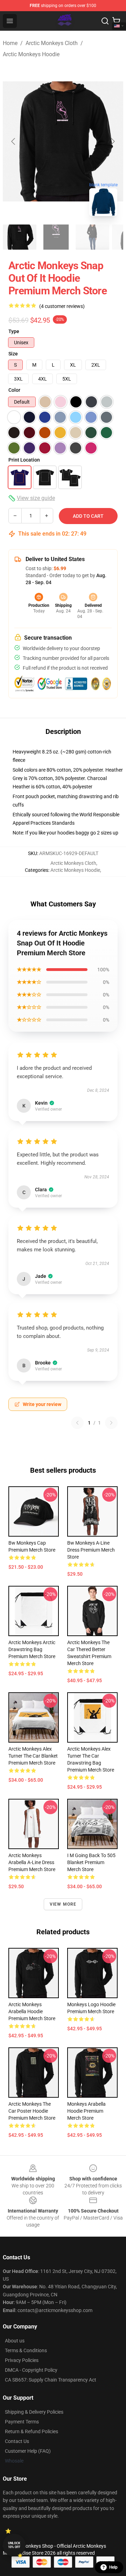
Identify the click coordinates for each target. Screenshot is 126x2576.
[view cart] (116, 21)
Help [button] (113, 2567)
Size (13, 354)
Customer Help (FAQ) (28, 2451)
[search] (105, 21)
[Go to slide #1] (20, 237)
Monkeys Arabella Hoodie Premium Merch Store (86, 2111)
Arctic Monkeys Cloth (52, 43)
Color (14, 390)
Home (10, 43)
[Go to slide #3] (92, 237)
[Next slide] (112, 141)
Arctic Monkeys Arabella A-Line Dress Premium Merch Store (32, 1862)
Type (14, 331)
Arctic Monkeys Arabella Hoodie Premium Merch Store (32, 2011)
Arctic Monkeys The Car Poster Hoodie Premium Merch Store (32, 2111)
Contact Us (17, 2441)
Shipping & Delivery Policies (34, 2412)
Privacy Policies (22, 2360)
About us (15, 2341)
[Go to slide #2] (56, 237)
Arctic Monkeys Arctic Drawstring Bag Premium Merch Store (32, 1649)
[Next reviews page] (111, 1423)
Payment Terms (22, 2422)
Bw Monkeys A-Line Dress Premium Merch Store (91, 1550)
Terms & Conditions (26, 2350)
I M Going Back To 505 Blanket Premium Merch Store (91, 1862)
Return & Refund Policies (31, 2431)
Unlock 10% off (14, 2545)
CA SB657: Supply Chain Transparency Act (51, 2380)
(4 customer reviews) (62, 306)
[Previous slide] (14, 141)
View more (63, 1904)
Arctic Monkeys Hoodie (31, 54)
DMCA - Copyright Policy (31, 2370)
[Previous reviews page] (77, 1423)
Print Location (24, 460)
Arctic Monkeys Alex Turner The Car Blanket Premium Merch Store (33, 1756)
